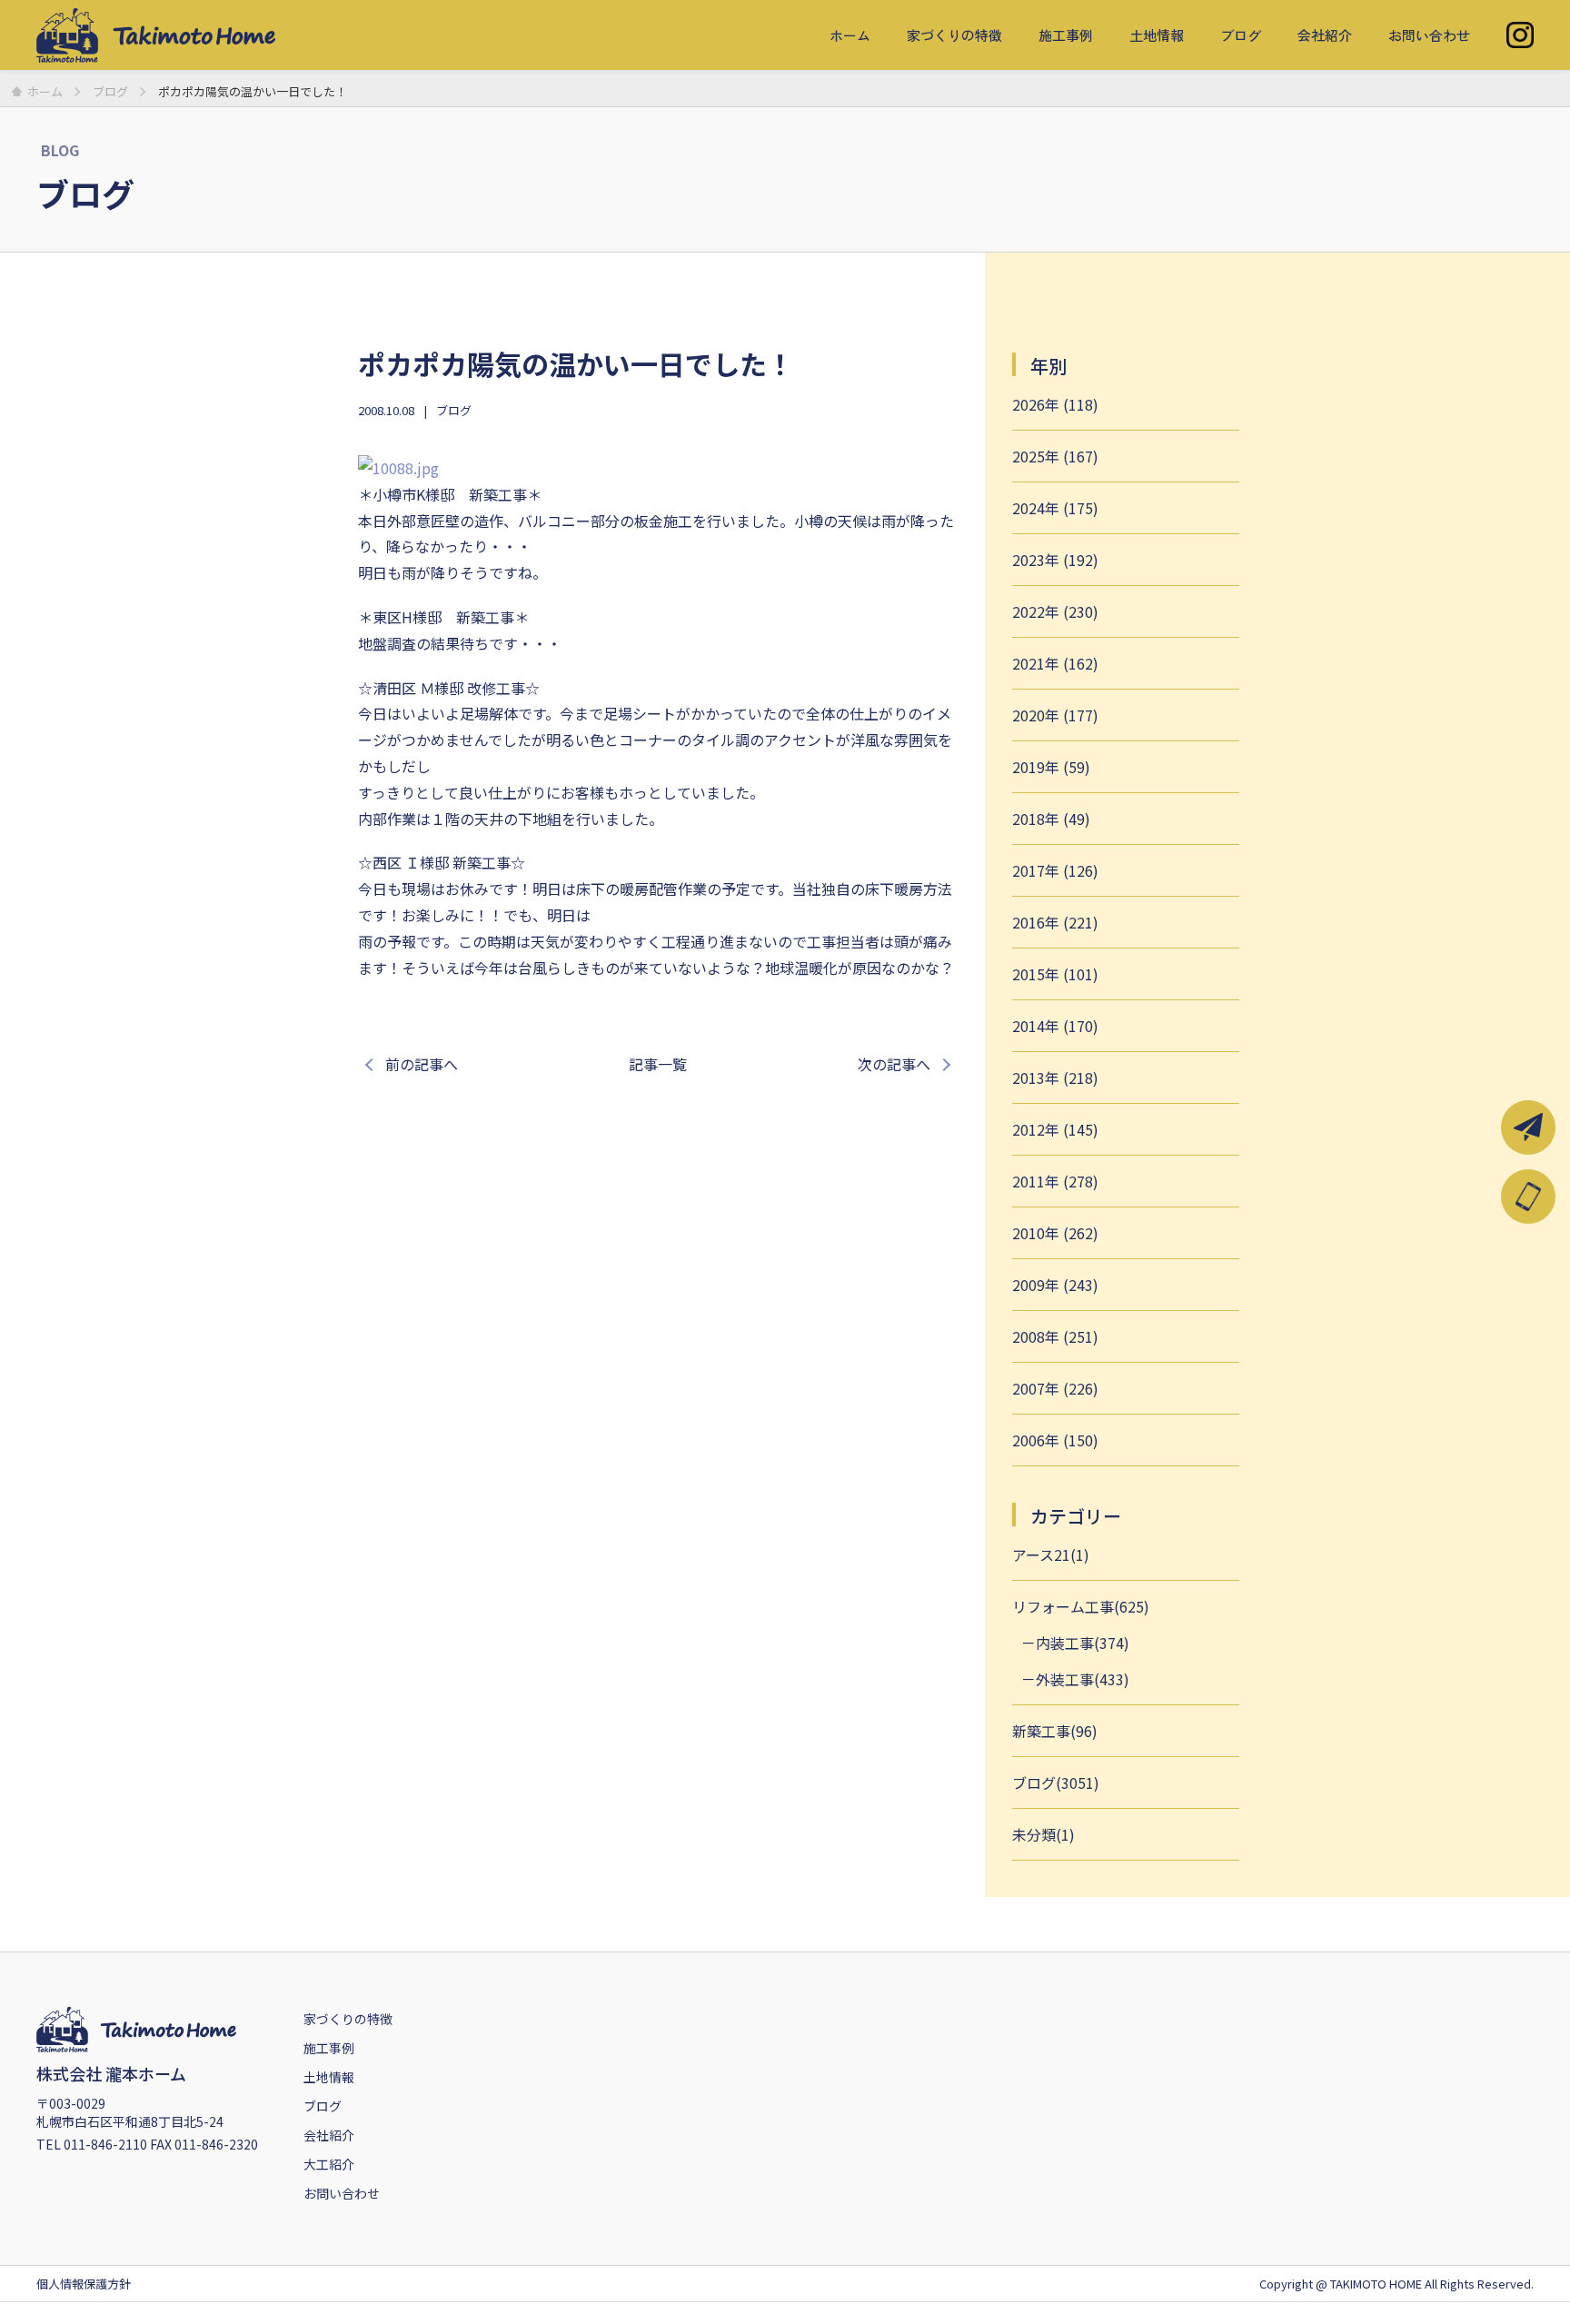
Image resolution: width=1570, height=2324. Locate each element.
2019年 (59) (1051, 767)
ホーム (850, 35)
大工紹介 (329, 2164)
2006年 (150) (1055, 1440)
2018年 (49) (1051, 819)
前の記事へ (422, 1064)
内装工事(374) (1083, 1643)
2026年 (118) (1055, 404)
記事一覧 (658, 1064)
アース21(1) (1051, 1554)
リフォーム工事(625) (1081, 1606)
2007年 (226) (1055, 1388)
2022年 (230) (1055, 611)
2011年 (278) (1055, 1181)
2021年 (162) (1055, 663)
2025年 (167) (1055, 456)
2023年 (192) (1055, 560)
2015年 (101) (1055, 974)
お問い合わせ (1429, 35)
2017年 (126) (1055, 870)
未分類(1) (1043, 1834)
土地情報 (1157, 35)
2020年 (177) (1055, 715)
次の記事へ (894, 1064)
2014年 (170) (1055, 1026)
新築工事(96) (1055, 1731)
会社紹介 (1325, 35)
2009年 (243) (1055, 1285)
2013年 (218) (1055, 1078)
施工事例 (1066, 35)
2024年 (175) (1055, 508)
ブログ (1241, 35)
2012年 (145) (1055, 1129)
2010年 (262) (1055, 1233)
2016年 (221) (1055, 922)
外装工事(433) (1083, 1679)
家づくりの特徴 (954, 35)
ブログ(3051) (1056, 1783)
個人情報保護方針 (84, 2284)
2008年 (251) (1055, 1336)
